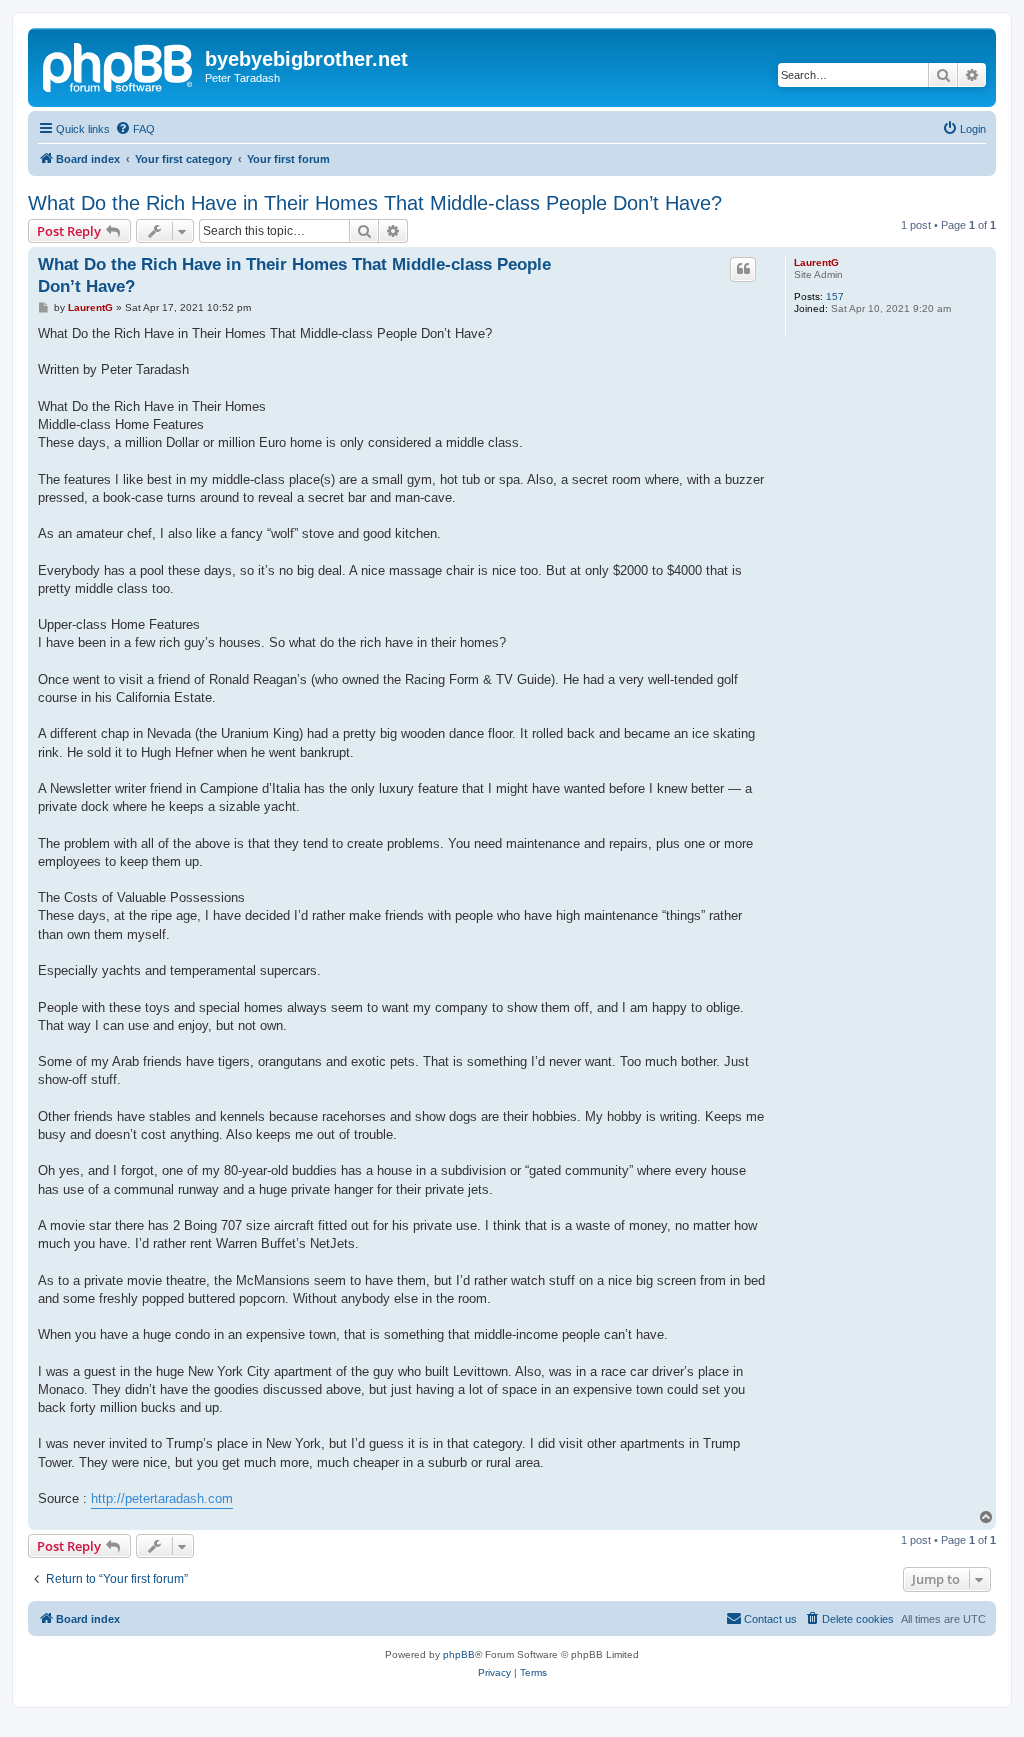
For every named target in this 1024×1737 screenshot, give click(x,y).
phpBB (459, 1654)
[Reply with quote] (743, 269)
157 (835, 296)
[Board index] (119, 65)
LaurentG (816, 262)
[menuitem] (135, 129)
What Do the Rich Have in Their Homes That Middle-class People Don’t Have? (375, 203)
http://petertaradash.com (162, 1498)
